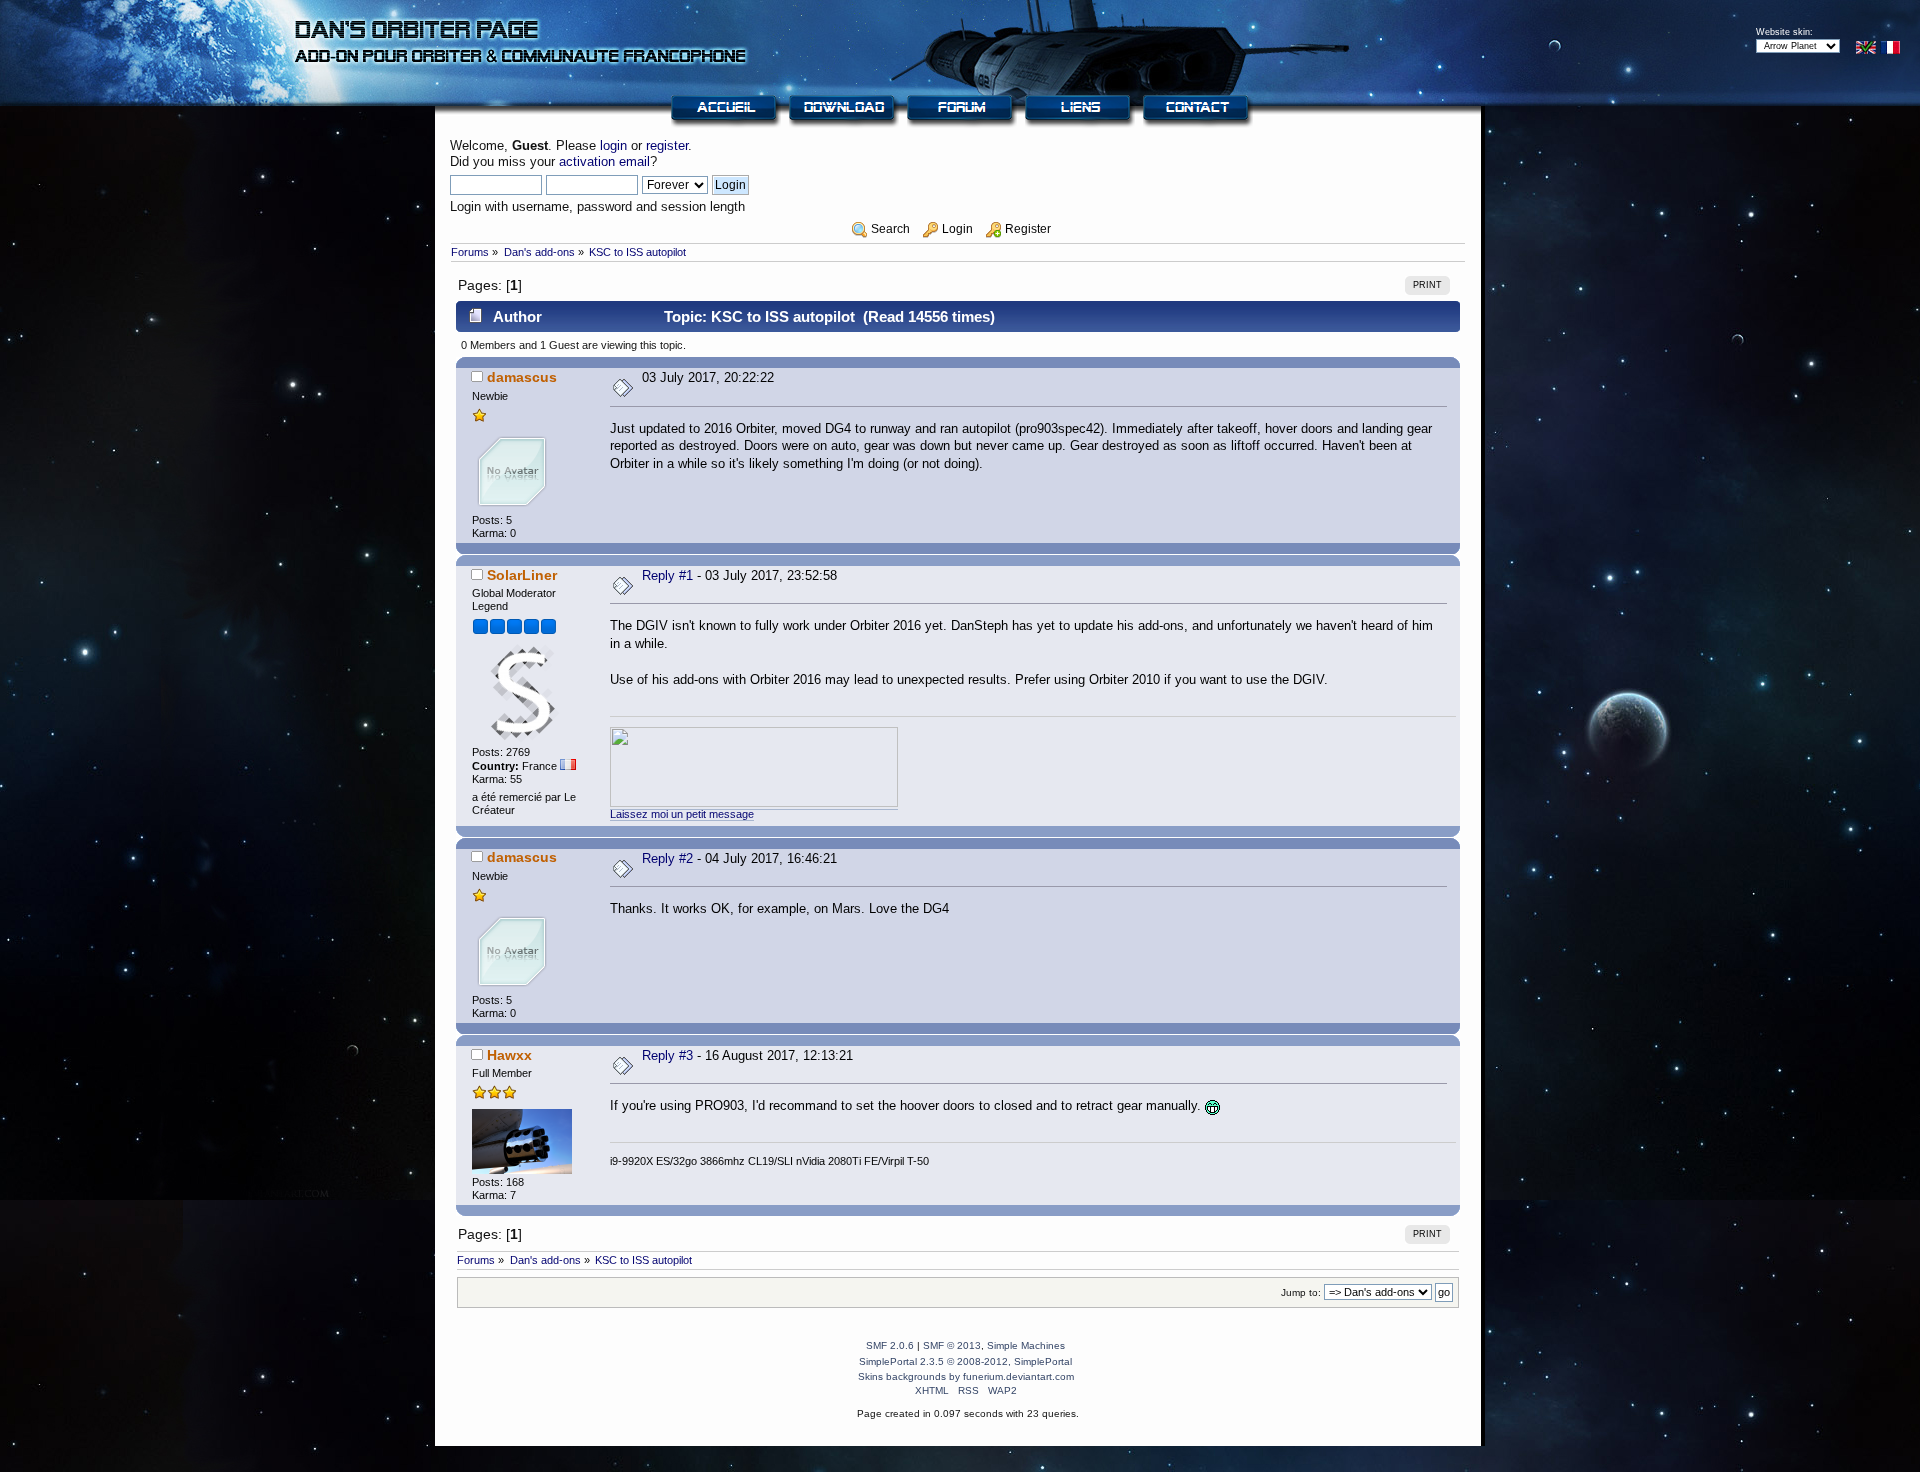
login (613, 145)
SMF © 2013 (952, 1345)
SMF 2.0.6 (890, 1345)
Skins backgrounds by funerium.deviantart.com (966, 1376)
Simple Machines (1026, 1345)
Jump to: (1301, 1292)
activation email (604, 161)
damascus (522, 377)
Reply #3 (667, 1055)
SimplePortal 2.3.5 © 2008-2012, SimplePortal (965, 1361)
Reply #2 (667, 858)
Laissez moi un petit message (682, 814)
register (667, 145)
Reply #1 (667, 575)
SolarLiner (522, 575)
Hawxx (509, 1055)
